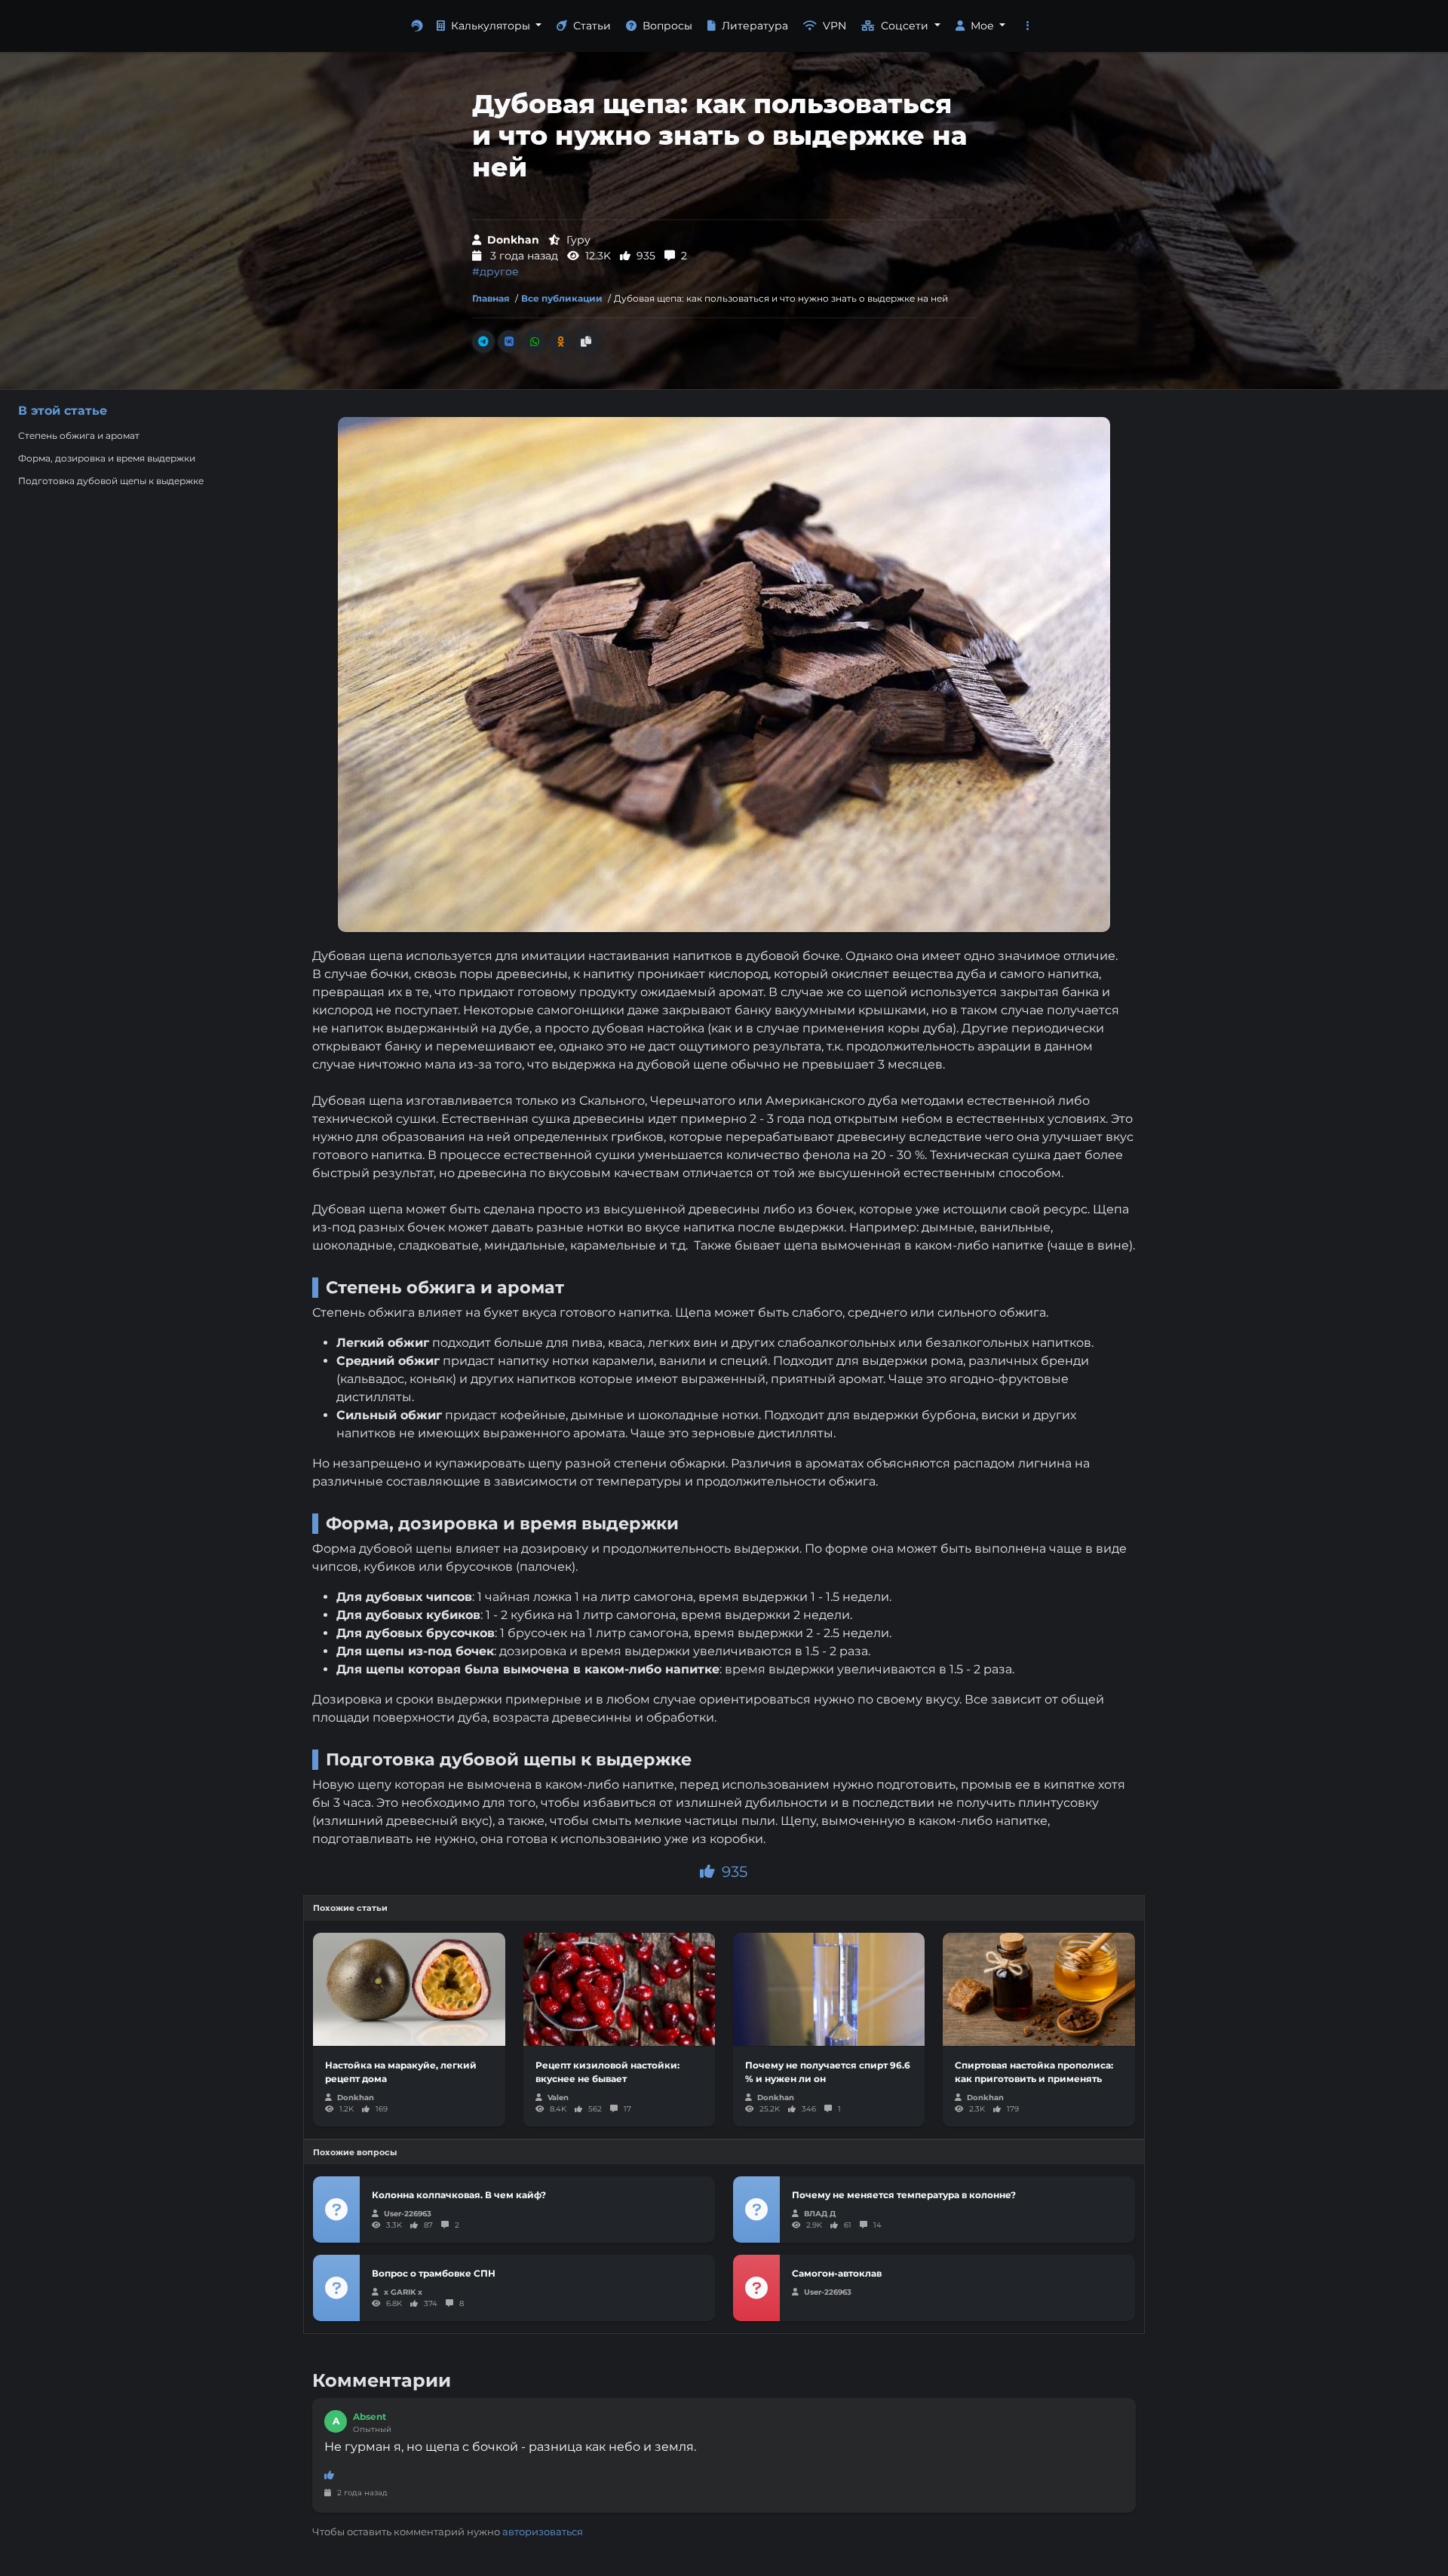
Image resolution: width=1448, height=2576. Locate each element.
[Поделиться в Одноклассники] (560, 342)
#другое (495, 271)
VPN (834, 26)
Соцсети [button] (906, 26)
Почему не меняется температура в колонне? (904, 2195)
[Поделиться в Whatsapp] (535, 342)
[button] (1028, 26)
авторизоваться (543, 2532)
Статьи (592, 26)
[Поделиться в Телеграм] (483, 342)
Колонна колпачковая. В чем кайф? (459, 2195)
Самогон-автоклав (837, 2273)
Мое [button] (984, 26)
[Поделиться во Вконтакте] (509, 342)
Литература (755, 26)
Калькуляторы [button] (492, 26)
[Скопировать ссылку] (586, 342)
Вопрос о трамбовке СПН (434, 2273)
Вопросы (667, 26)
